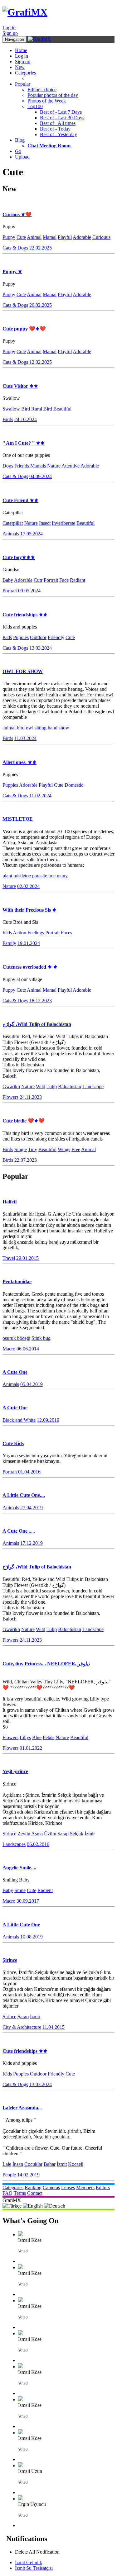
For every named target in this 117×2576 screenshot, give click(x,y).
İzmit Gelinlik (29, 2562)
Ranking (33, 2187)
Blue (37, 1737)
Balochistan (70, 1086)
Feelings (36, 933)
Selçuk (77, 1834)
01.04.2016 (29, 1472)
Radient (45, 1890)
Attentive (71, 466)
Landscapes (14, 1844)
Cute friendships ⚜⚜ (25, 615)
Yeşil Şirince (15, 1771)
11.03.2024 (25, 738)
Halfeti (10, 1202)
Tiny (33, 1149)
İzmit (62, 2164)
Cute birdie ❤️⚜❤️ (24, 1121)
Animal (34, 237)
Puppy (9, 237)
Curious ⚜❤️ (17, 214)
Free (76, 1149)
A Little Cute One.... (24, 1495)
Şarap (63, 1834)
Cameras (51, 2187)
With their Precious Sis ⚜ (29, 910)
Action (19, 933)
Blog (20, 140)
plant (7, 876)
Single (21, 1149)
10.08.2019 (32, 1937)
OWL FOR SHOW (23, 671)
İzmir (90, 1834)
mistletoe (22, 876)
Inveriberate (63, 523)
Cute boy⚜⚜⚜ (19, 557)
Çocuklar (33, 2164)
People (9, 2175)
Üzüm (50, 1834)
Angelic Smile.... (19, 1868)
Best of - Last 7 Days (61, 112)
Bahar (50, 2164)
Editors (103, 2187)
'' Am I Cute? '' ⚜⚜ (24, 443)
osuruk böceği (16, 1338)
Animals (11, 534)
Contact (35, 2193)
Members (85, 2187)
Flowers (10, 1097)
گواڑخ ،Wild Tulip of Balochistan (37, 1024)
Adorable (82, 237)
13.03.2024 (41, 648)
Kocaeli (76, 2164)
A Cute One (15, 1372)
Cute (21, 237)
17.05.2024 (32, 534)
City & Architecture (22, 2027)
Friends (22, 466)
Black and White (19, 1420)
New (20, 67)
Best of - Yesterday (58, 134)
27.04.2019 (32, 1508)
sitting (41, 728)
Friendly (56, 637)
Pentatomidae (17, 1281)
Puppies (21, 637)
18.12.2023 (41, 1001)
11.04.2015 (54, 2027)
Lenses (68, 2187)
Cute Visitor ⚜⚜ (20, 386)
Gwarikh (11, 1086)
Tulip (52, 1086)
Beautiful (62, 409)
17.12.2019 (32, 1543)
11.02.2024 (40, 796)
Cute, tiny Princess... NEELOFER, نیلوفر (46, 1664)
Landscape (93, 1086)
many (62, 876)
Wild (41, 1086)
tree (52, 876)
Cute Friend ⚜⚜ (20, 500)
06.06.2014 (28, 1349)
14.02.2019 (28, 2175)
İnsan (18, 2164)
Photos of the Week (47, 101)
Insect (45, 523)
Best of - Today (55, 129)
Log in (9, 28)
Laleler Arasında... (22, 2108)
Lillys (25, 1737)
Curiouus (101, 237)
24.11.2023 (31, 1097)
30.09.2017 (28, 1901)
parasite (40, 876)
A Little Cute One (21, 1925)
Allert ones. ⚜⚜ (19, 762)
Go (18, 151)
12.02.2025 (41, 362)
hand (53, 728)
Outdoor (38, 637)
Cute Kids (13, 1443)
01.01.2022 (31, 1748)
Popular (23, 84)
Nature (54, 466)
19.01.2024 (29, 943)
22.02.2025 (41, 248)
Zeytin (24, 1834)
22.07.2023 (26, 1160)
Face (64, 580)
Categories (25, 73)
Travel (9, 1258)
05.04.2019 (32, 1384)
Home (21, 50)
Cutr (38, 580)
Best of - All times (58, 123)
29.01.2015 (27, 1258)
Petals (49, 1737)
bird (21, 728)
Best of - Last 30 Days (62, 118)
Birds (8, 419)
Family (9, 943)
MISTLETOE (18, 819)
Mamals (38, 466)
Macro (9, 1349)
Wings (64, 1149)
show (64, 728)
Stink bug (41, 1338)
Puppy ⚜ (12, 271)
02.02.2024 (28, 886)
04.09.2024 (41, 476)
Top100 (35, 106)
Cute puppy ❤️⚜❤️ (24, 329)
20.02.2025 (41, 305)
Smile (20, 1890)
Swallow (11, 409)
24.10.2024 (26, 419)
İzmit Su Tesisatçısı (34, 2568)
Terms (20, 2193)
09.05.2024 (29, 591)
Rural (37, 409)
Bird (26, 409)
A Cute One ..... (19, 1531)
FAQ (7, 2193)
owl (30, 728)
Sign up (10, 33)
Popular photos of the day (53, 95)
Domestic (74, 785)
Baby (8, 580)
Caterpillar (13, 523)
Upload (22, 157)
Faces (66, 933)
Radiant (78, 580)
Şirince (9, 1834)
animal (9, 728)
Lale (7, 2164)
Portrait (51, 580)
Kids (7, 637)
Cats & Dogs (15, 248)
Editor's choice (42, 90)
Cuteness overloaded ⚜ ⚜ (30, 967)
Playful (65, 237)
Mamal (50, 237)
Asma (37, 1834)
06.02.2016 (38, 1844)
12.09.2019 (48, 1420)
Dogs (8, 466)
